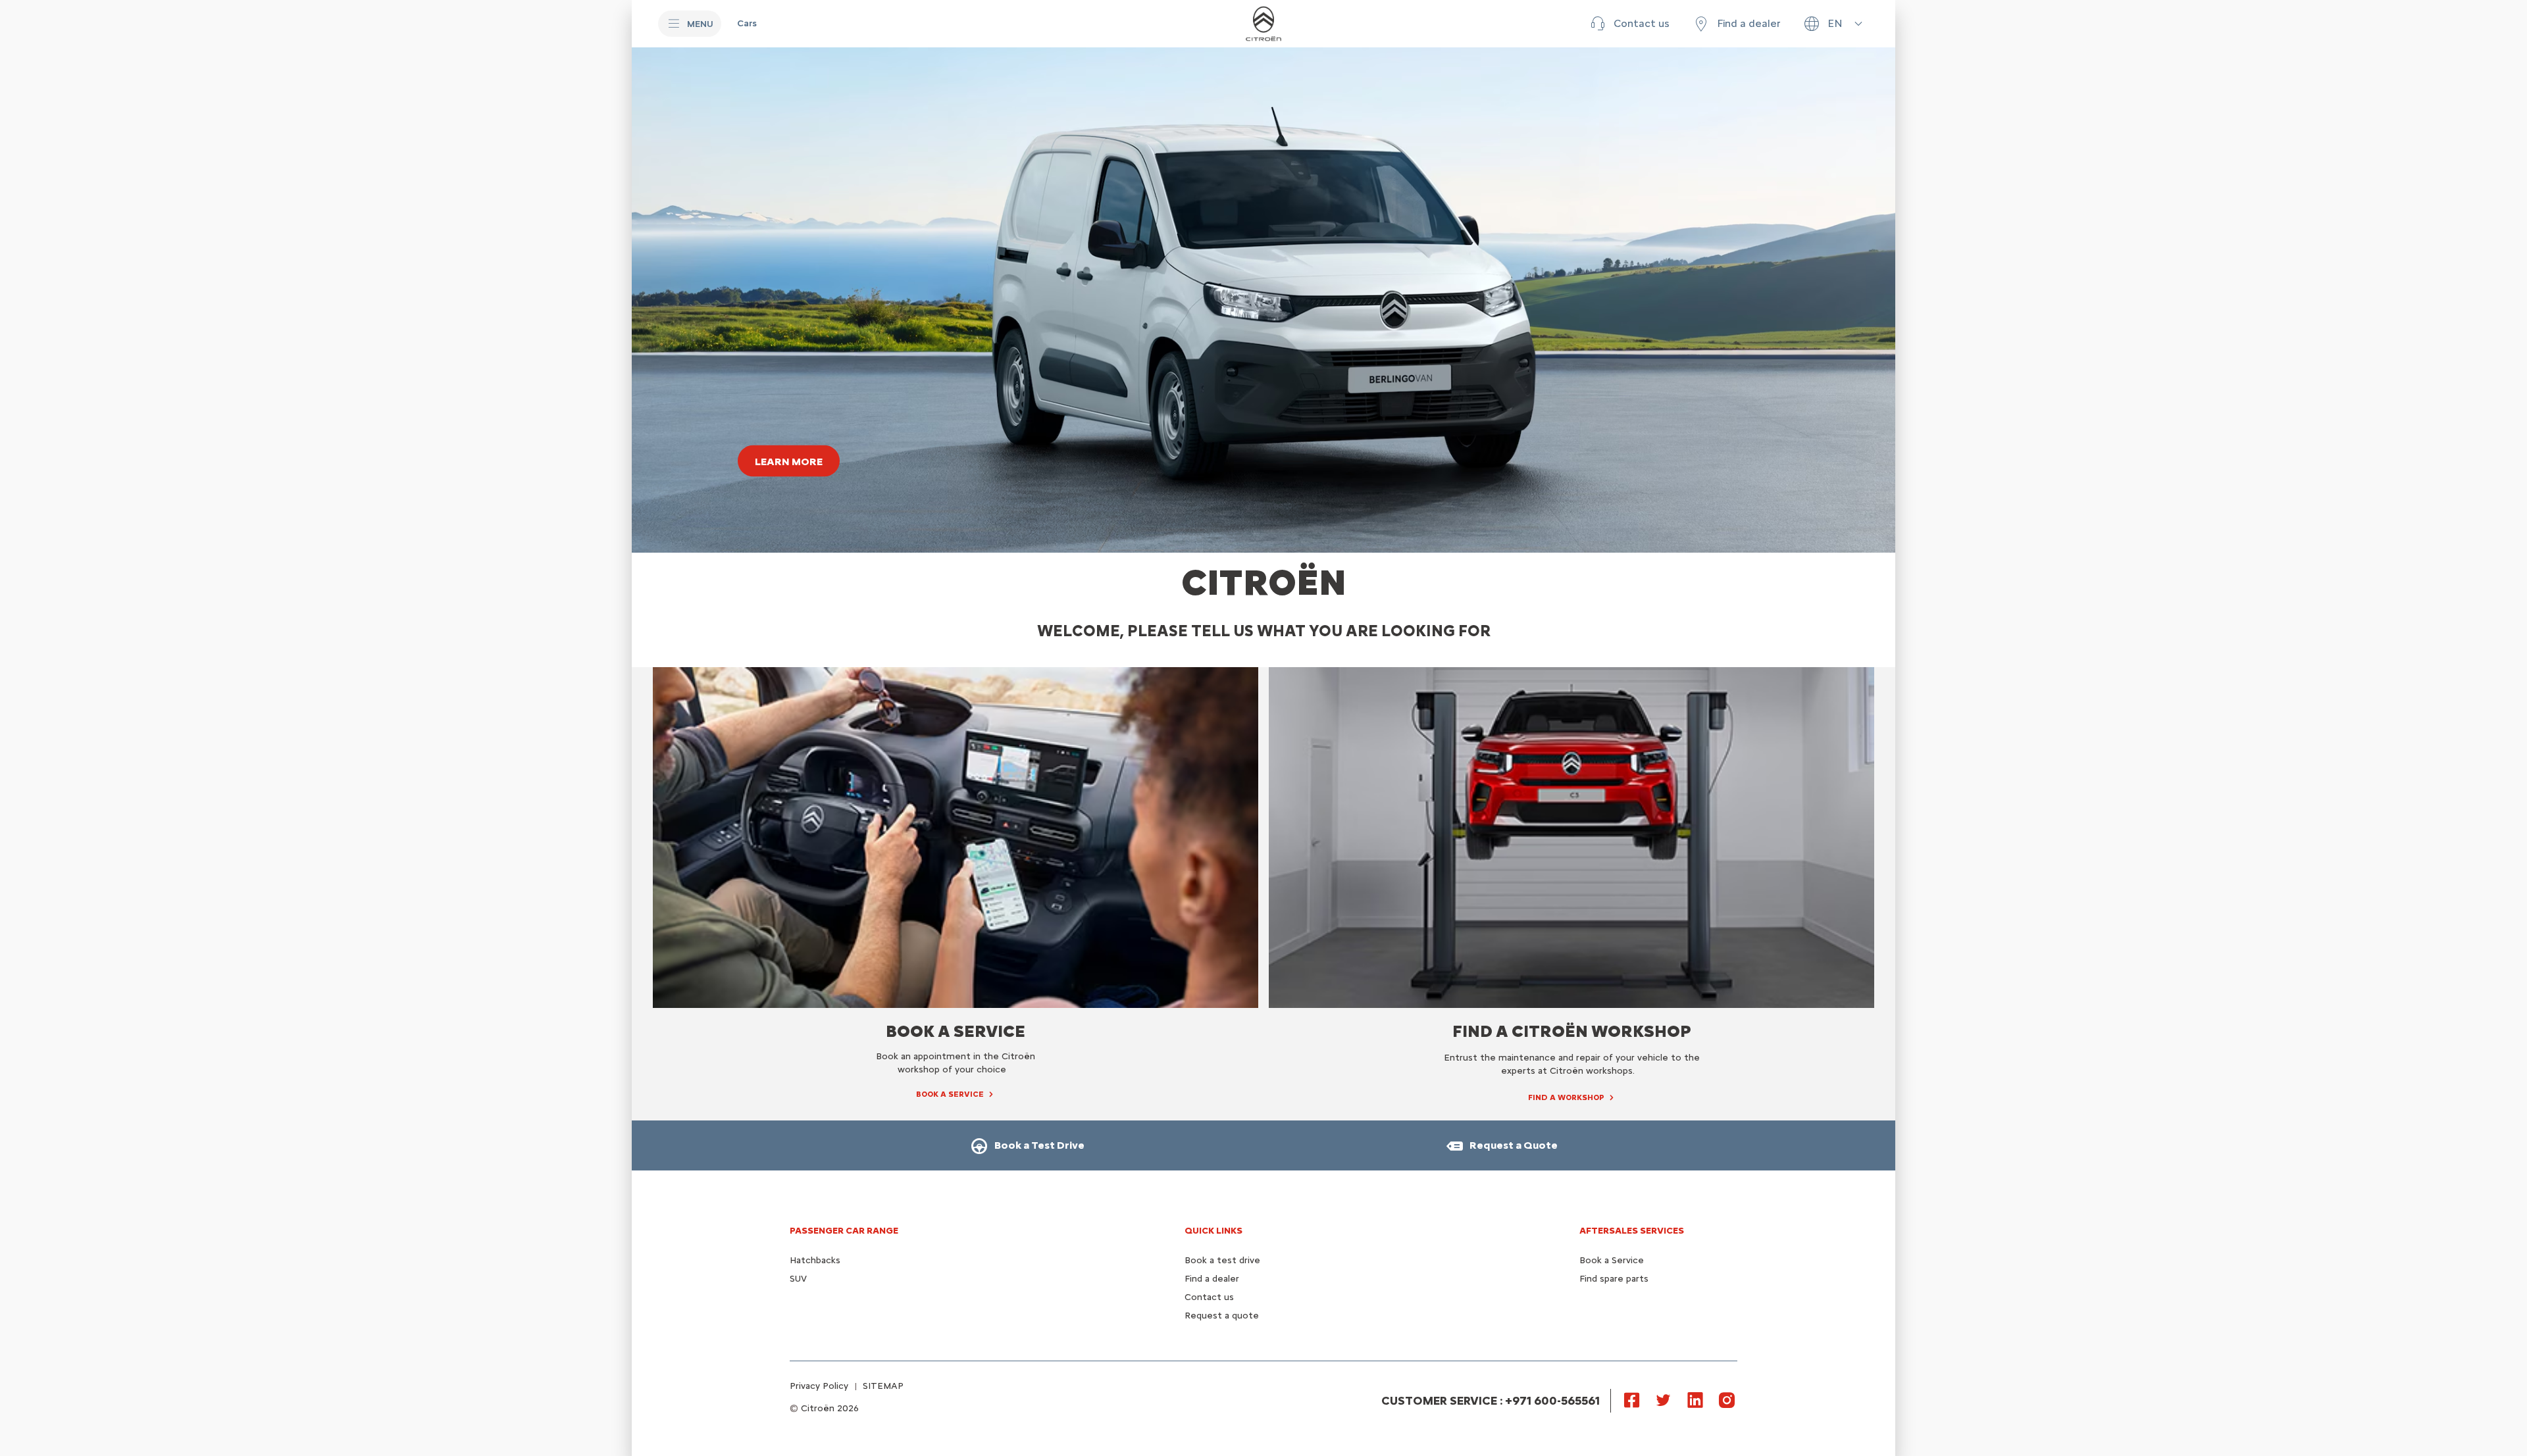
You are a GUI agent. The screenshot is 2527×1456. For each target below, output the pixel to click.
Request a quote (1222, 1316)
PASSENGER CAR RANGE (844, 1231)
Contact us (1209, 1297)
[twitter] (1664, 1399)
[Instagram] (1727, 1399)
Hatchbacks (815, 1260)
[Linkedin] (1695, 1399)
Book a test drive (1222, 1260)
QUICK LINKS (1213, 1231)
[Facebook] (1632, 1399)
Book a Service (1612, 1260)
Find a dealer (1212, 1279)
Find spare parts (1614, 1279)
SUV (798, 1279)
